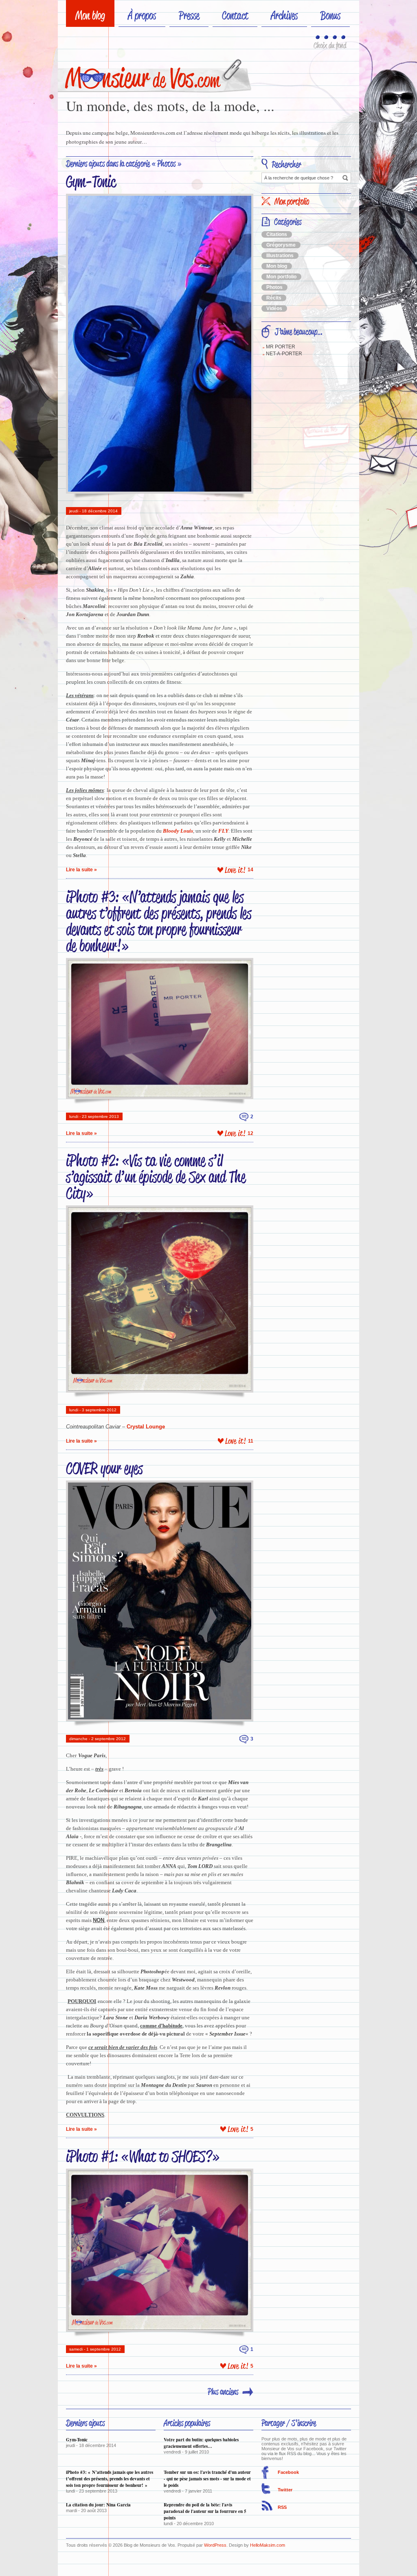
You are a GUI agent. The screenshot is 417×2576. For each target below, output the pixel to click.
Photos (274, 287)
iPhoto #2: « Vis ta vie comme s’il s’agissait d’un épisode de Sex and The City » (156, 1177)
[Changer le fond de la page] (318, 38)
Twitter (285, 2490)
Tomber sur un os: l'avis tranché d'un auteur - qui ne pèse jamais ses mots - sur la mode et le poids (207, 2479)
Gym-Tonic (91, 181)
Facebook (288, 2472)
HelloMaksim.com (268, 2545)
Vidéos (274, 308)
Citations (277, 234)
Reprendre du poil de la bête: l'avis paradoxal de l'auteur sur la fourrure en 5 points (205, 2511)
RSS (282, 2507)
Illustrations (280, 256)
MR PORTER (281, 347)
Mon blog (90, 15)
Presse (189, 15)
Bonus (330, 15)
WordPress (215, 2545)
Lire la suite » (81, 870)
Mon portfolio (281, 277)
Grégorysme (281, 245)
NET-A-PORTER (284, 354)
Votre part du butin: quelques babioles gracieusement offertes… (201, 2443)
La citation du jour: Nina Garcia (98, 2505)
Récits (274, 298)
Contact (235, 15)
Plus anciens (223, 2392)
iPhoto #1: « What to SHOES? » (143, 2156)
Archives (284, 15)
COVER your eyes (104, 1468)
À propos (142, 15)
